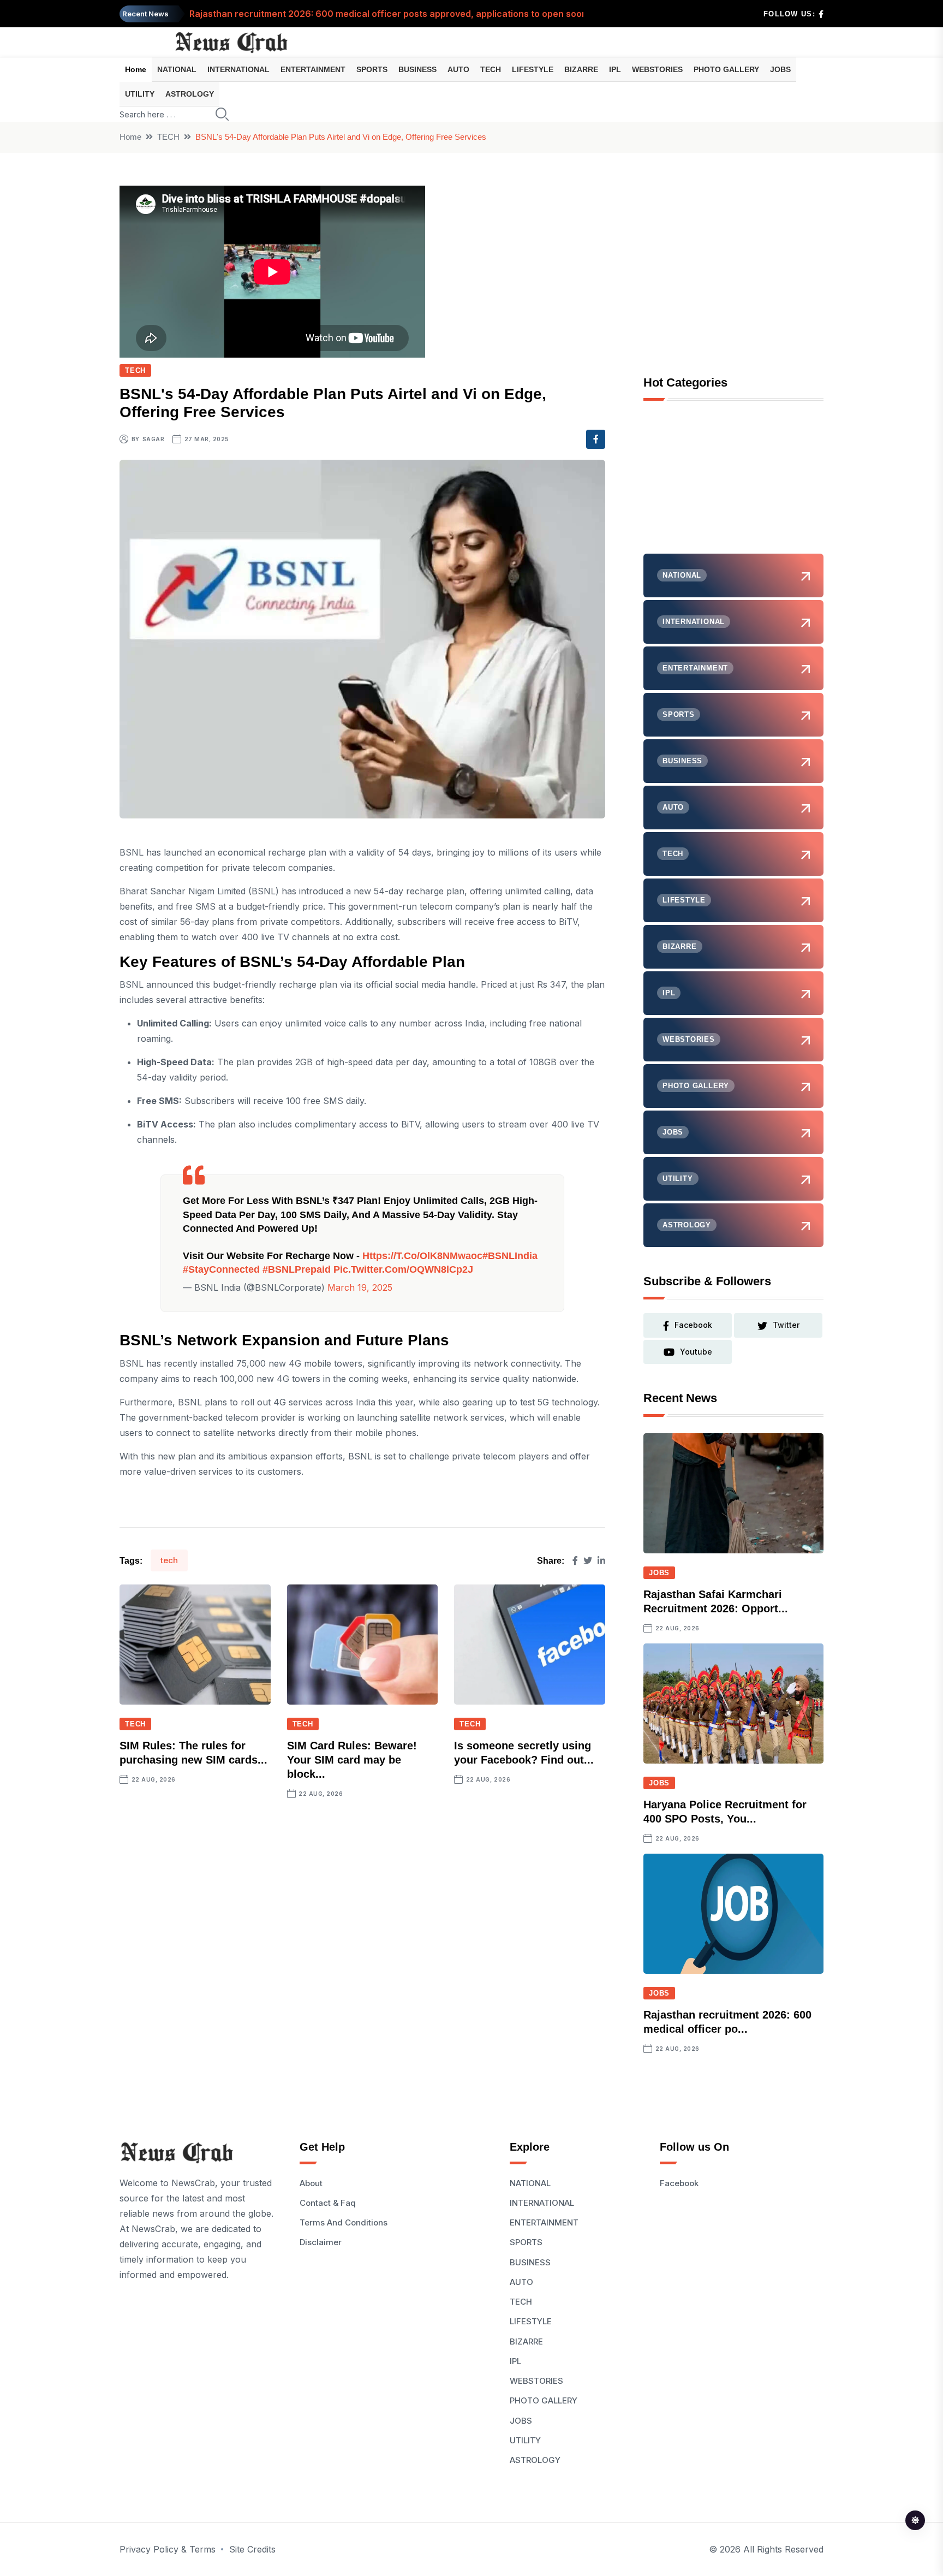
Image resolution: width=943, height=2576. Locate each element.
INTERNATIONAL (238, 69)
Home (136, 69)
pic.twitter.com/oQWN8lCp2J (403, 1269)
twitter (786, 1325)
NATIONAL (177, 69)
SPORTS (372, 69)
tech (169, 1560)
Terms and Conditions (344, 2222)
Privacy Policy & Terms (168, 2549)
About (311, 2183)
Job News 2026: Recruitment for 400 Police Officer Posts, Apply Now (338, 14)
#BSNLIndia (510, 1256)
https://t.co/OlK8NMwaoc (422, 1256)
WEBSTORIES (657, 69)
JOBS (780, 69)
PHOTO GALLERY (726, 69)
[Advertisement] (733, 485)
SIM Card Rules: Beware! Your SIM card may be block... (352, 1760)
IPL (615, 69)
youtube (696, 1352)
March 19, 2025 (360, 1287)
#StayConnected (221, 1269)
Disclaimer (321, 2242)
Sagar (154, 439)
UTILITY (140, 94)
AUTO (458, 69)
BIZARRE (581, 69)
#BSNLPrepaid (297, 1269)
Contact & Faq (328, 2203)
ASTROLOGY (190, 94)
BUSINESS (417, 69)
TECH (491, 69)
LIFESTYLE (533, 69)
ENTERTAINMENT (313, 69)
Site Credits (252, 2549)
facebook (693, 1325)
